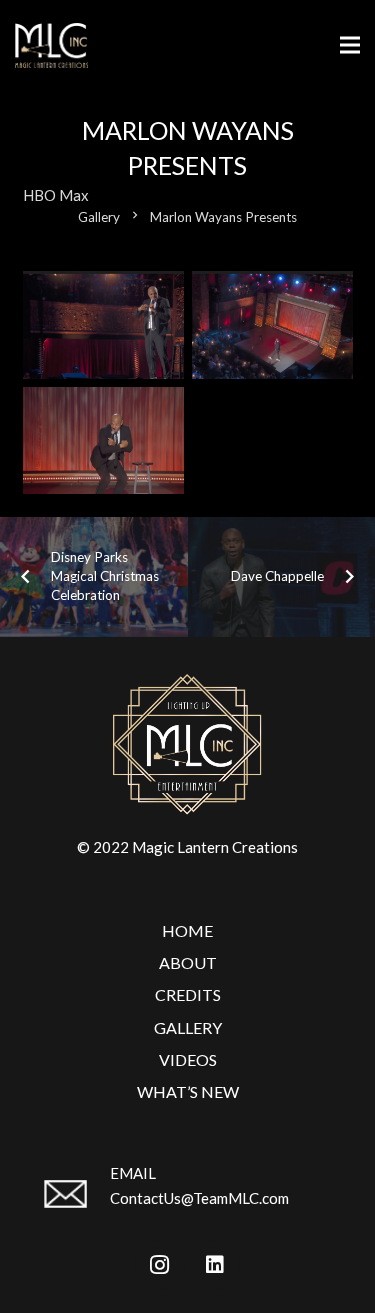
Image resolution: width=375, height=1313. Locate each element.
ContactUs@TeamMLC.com (199, 1198)
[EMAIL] (74, 1202)
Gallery (188, 1027)
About (188, 962)
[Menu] (350, 45)
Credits (188, 994)
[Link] (51, 45)
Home (187, 930)
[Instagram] (160, 1265)
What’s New (188, 1091)
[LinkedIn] (215, 1265)
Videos (188, 1059)
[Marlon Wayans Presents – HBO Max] (103, 324)
